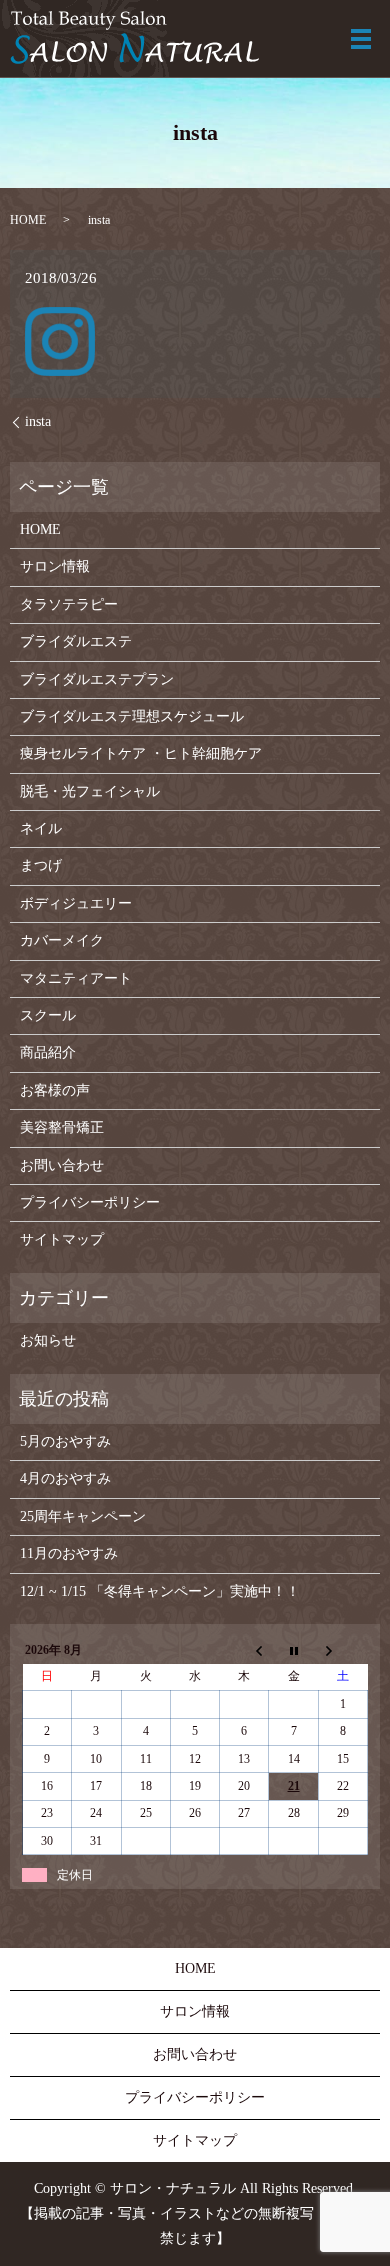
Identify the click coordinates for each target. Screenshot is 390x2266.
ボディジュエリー (76, 903)
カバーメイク (62, 940)
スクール (48, 1015)
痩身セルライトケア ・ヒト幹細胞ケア (141, 753)
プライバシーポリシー (90, 1202)
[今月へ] (293, 1650)
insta (38, 421)
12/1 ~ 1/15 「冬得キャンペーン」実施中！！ (160, 1591)
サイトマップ (62, 1239)
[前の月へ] (244, 1650)
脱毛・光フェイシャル (90, 791)
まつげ (41, 865)
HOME (28, 220)
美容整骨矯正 (62, 1127)
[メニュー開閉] (361, 39)
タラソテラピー (69, 604)
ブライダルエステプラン (97, 679)
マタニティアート (76, 978)
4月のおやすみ (65, 1478)
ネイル (41, 828)
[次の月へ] (342, 1650)
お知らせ (48, 1340)
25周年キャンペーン (83, 1516)
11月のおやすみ (69, 1553)
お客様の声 (55, 1090)
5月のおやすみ (65, 1441)
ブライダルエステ (76, 641)
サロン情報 (55, 566)
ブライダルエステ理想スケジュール (132, 716)
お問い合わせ (62, 1165)
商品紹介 (48, 1052)
